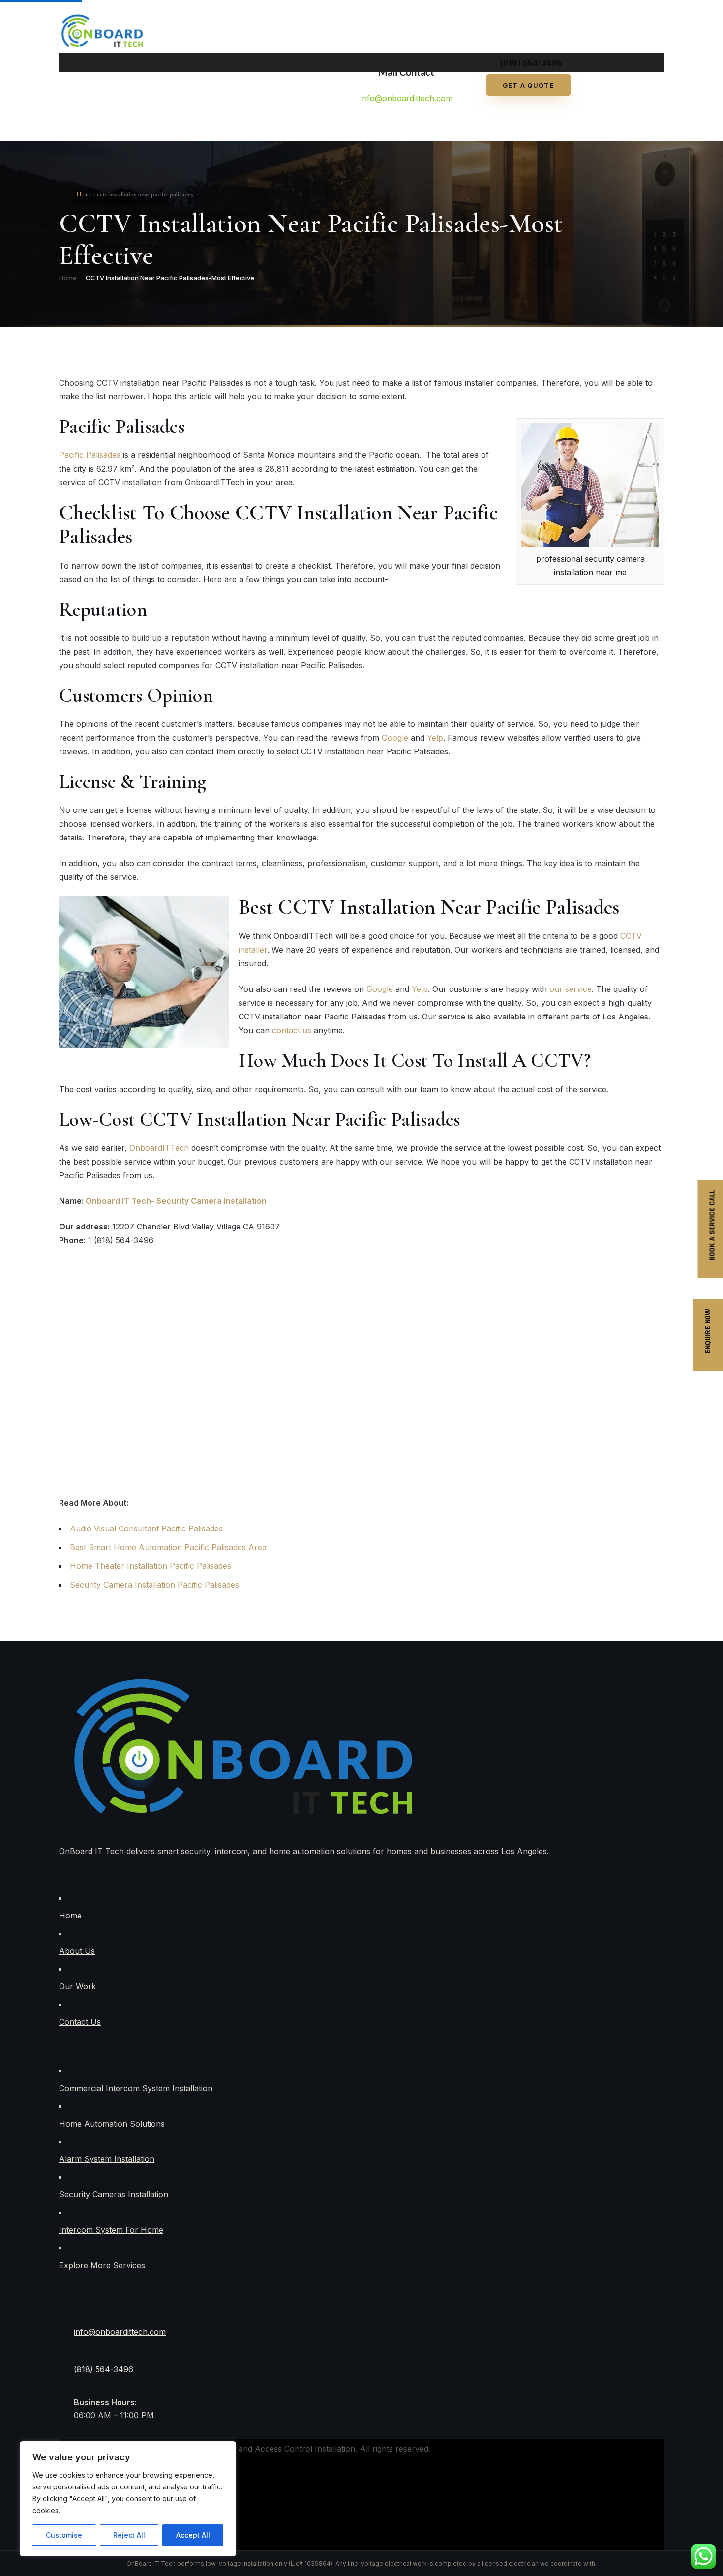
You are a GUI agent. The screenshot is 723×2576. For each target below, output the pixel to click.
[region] (128, 2499)
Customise (64, 2535)
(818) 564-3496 (104, 2369)
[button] (344, 62)
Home (68, 278)
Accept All (193, 2535)
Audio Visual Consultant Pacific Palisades (146, 1528)
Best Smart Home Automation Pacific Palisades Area (168, 1547)
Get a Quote (528, 85)
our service (571, 989)
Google (395, 738)
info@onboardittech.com (407, 98)
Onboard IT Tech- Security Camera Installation (176, 1201)
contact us (292, 1030)
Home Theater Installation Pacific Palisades (151, 1566)
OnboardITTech (159, 1148)
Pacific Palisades (90, 455)
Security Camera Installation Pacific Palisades (154, 1585)
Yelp (435, 738)
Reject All (129, 2535)
